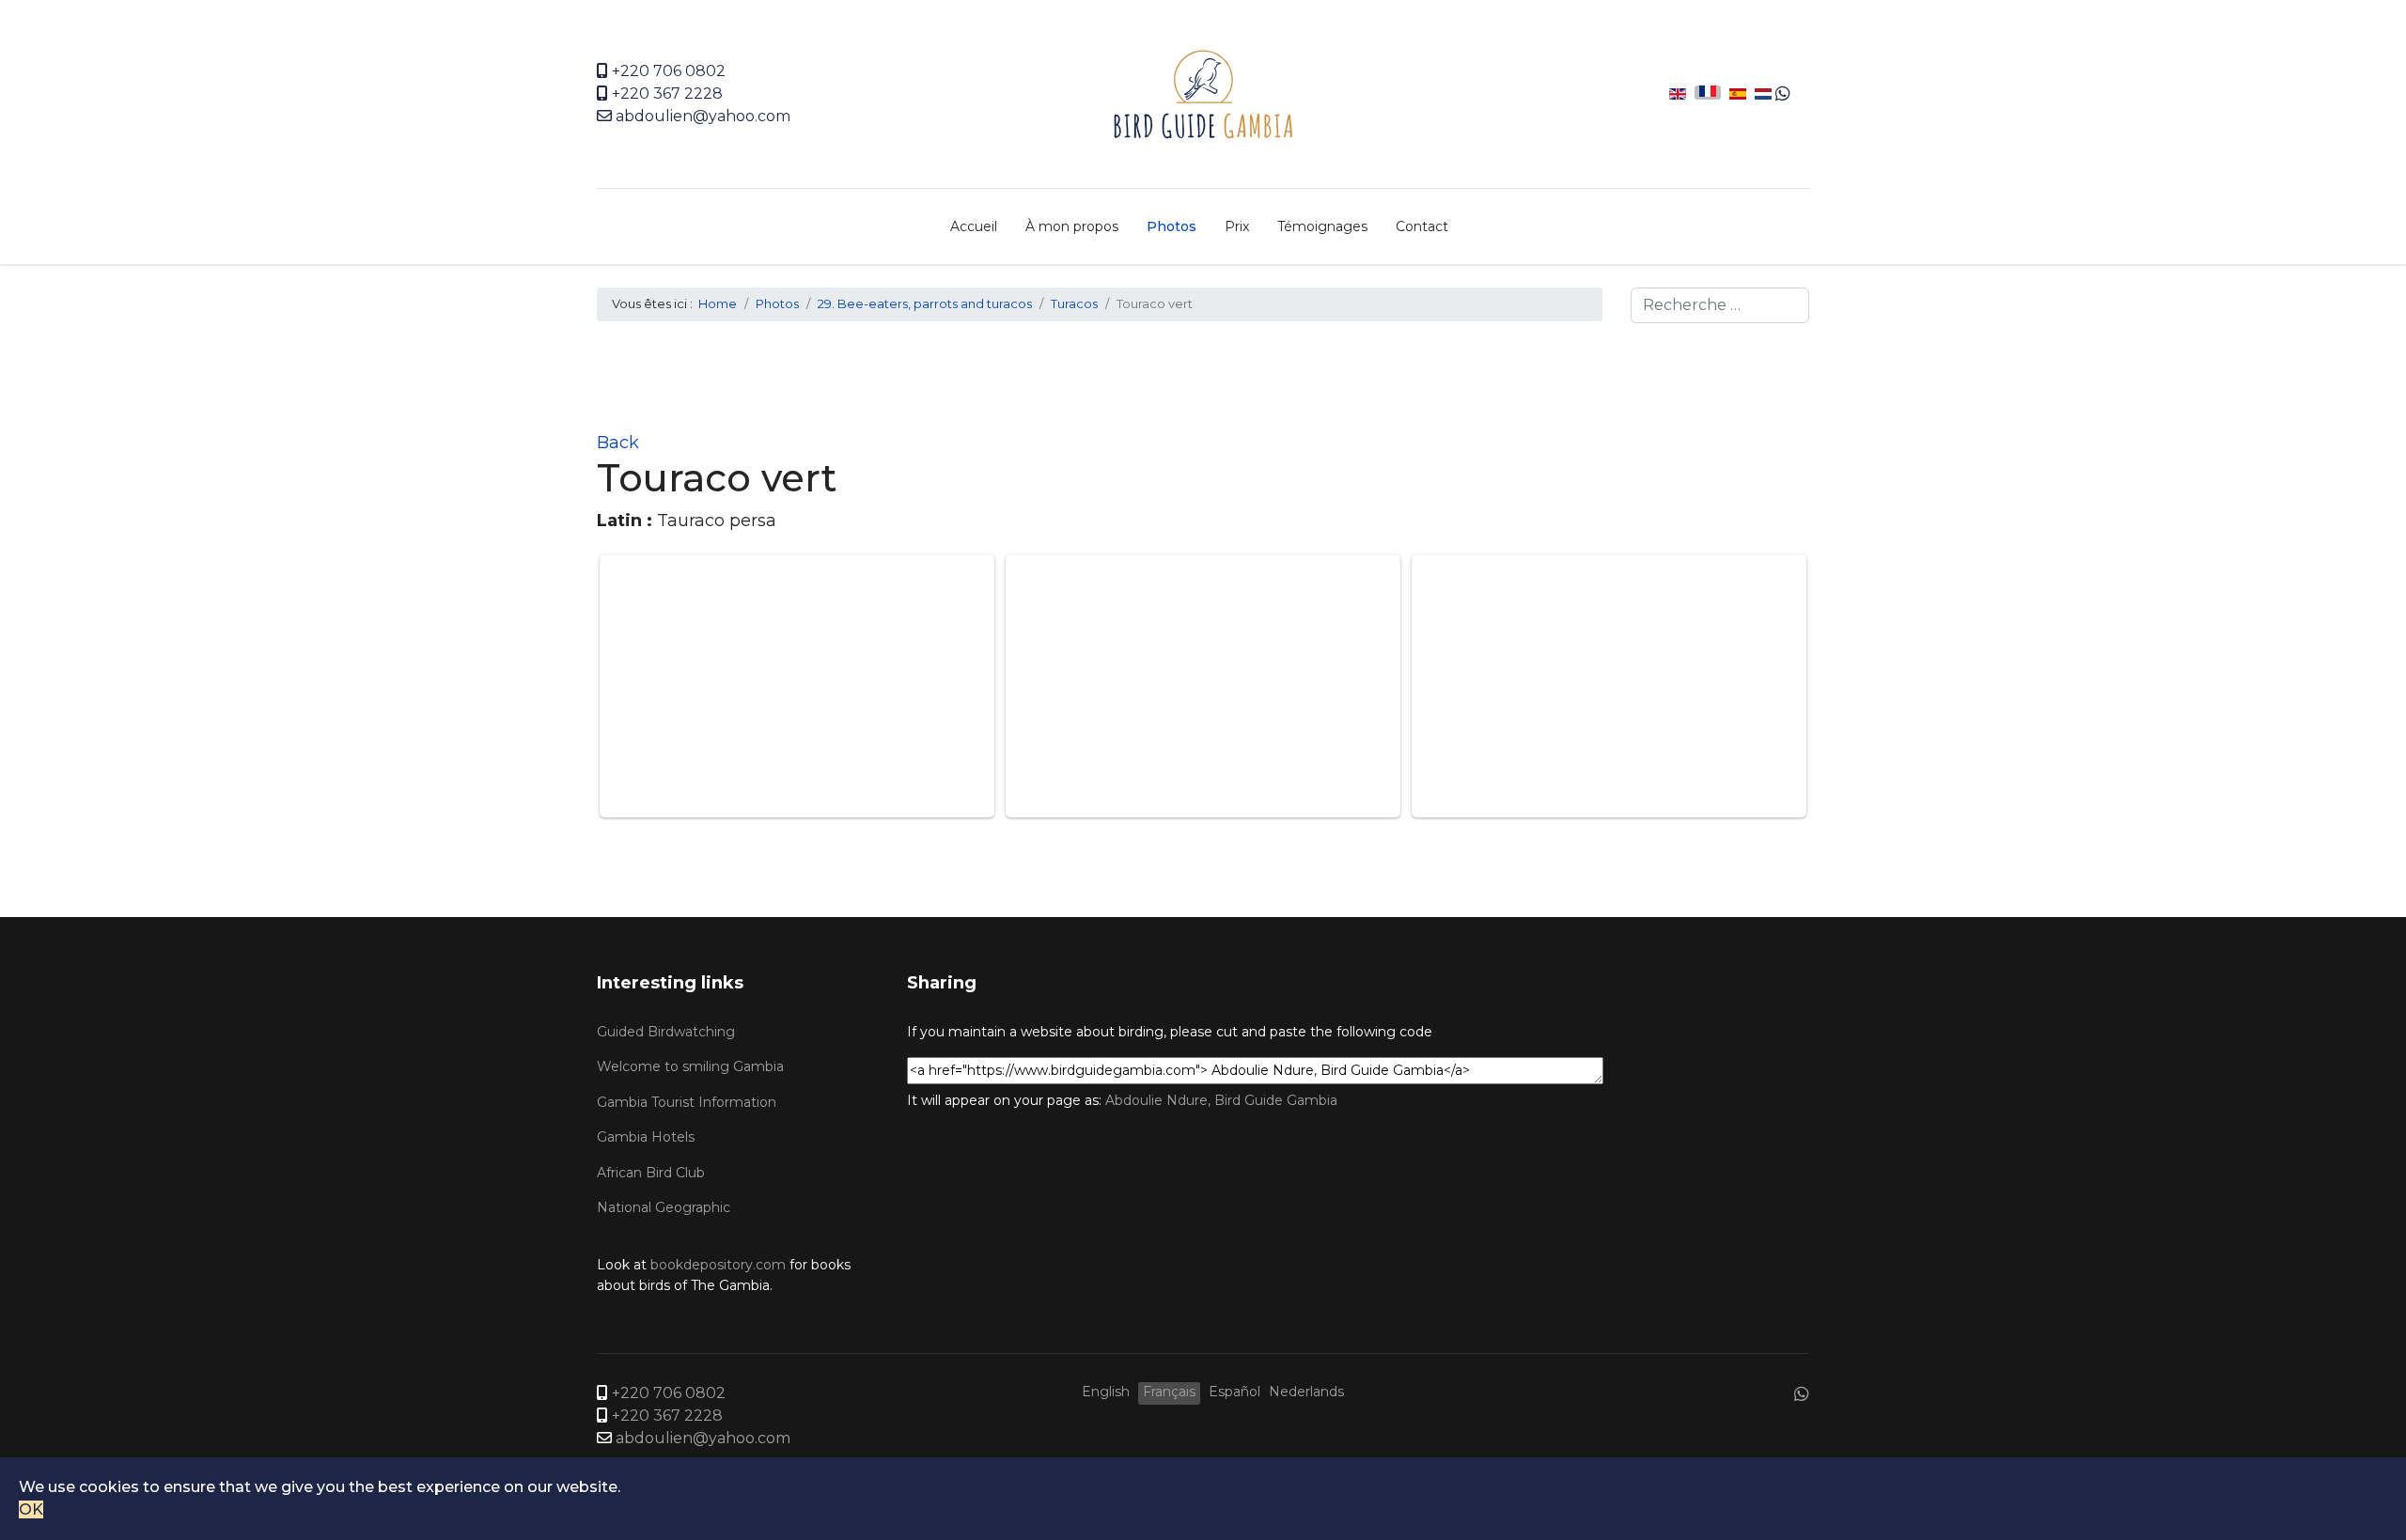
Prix (1237, 226)
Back (618, 443)
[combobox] (1720, 305)
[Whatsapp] (1783, 94)
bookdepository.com (718, 1265)
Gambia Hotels (646, 1137)
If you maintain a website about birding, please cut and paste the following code (1170, 1032)
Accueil (974, 226)
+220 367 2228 (667, 93)
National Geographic (664, 1207)
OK (31, 1509)
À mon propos (1072, 226)
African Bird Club (651, 1173)
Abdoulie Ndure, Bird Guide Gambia (1221, 1100)
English (1106, 1392)
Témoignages (1322, 226)
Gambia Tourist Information (687, 1102)
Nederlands (1306, 1392)
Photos (1172, 226)
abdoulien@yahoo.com (703, 116)
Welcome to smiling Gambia (690, 1066)
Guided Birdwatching (666, 1032)
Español (1234, 1392)
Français (1169, 1392)
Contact (1422, 226)
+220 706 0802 (669, 71)
